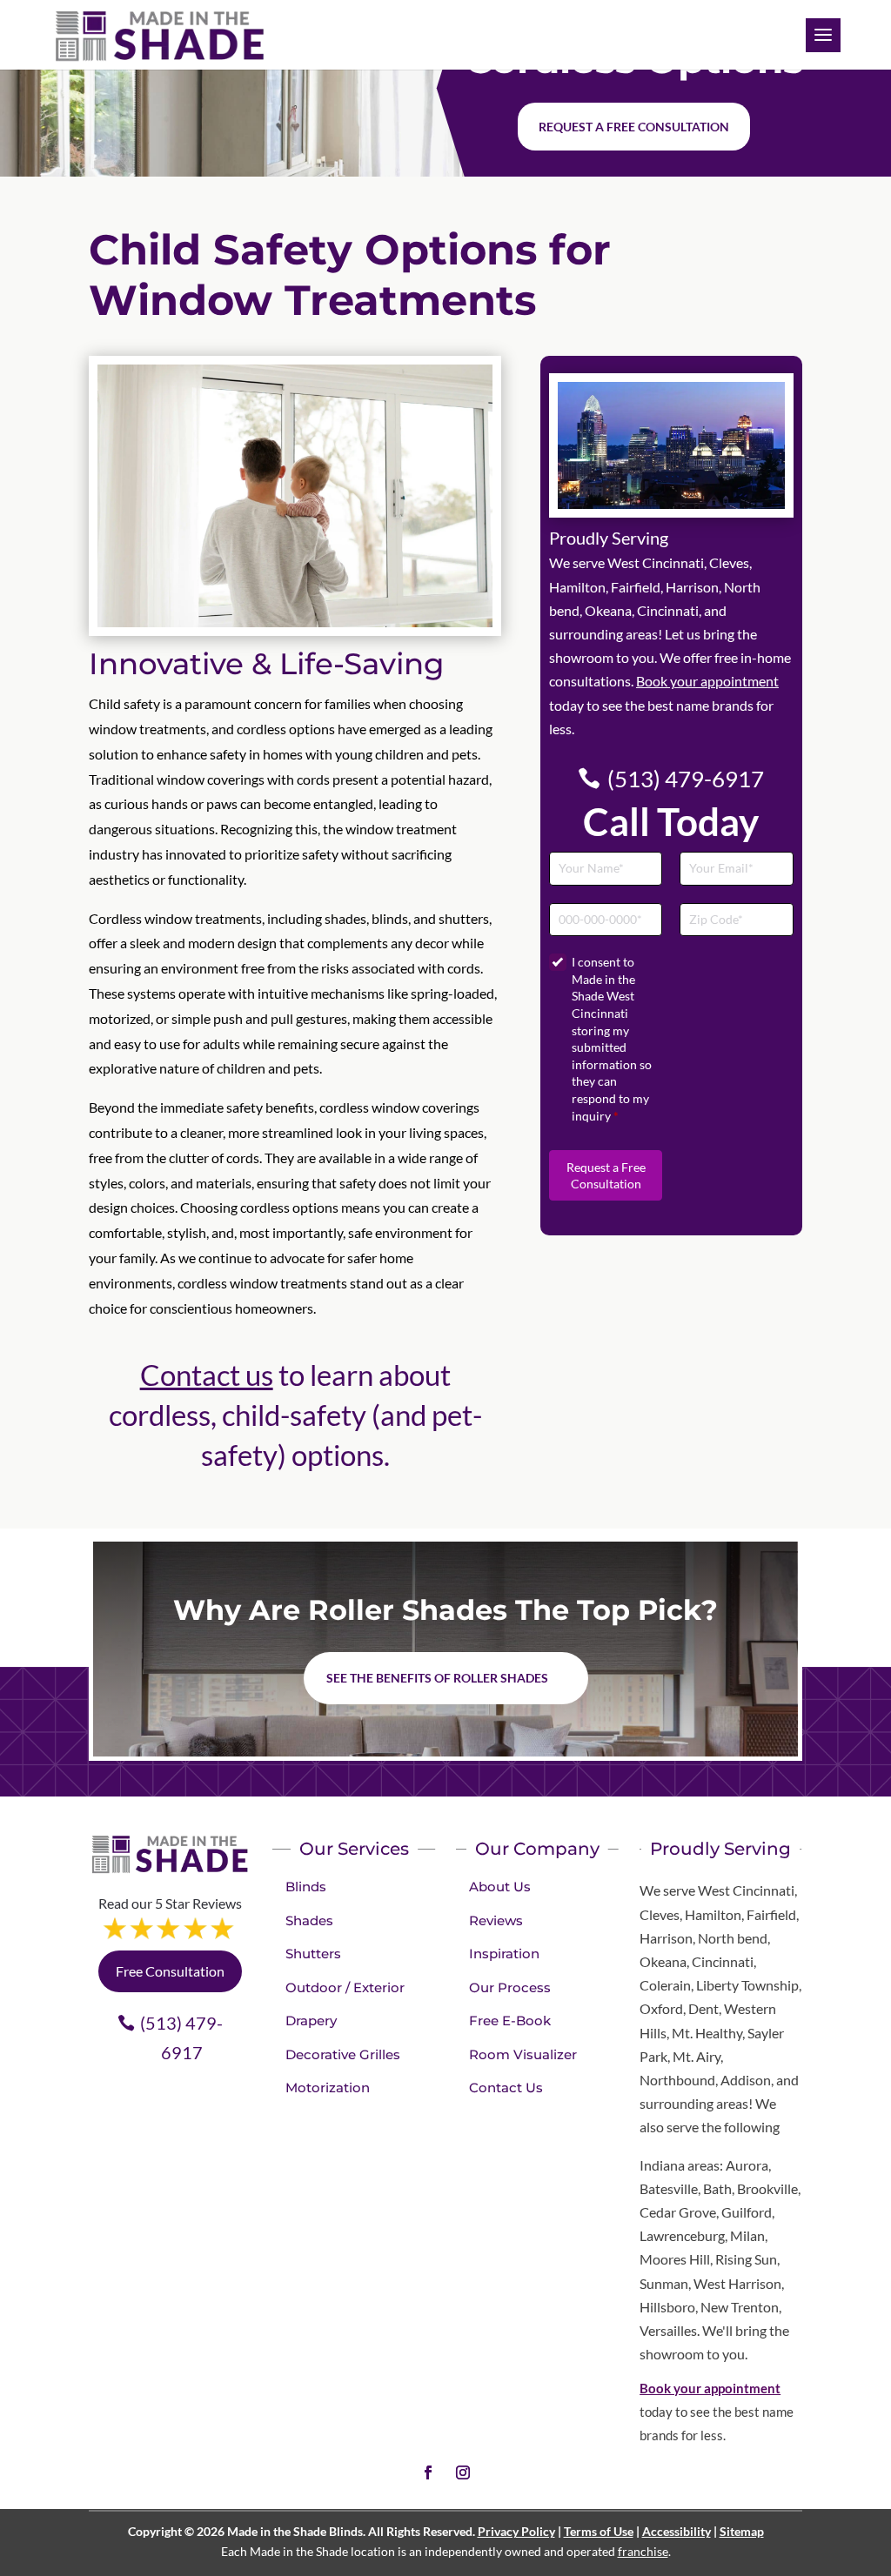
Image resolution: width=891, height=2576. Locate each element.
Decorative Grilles (343, 2054)
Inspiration (504, 1954)
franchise (643, 2551)
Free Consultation (170, 1971)
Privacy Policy (516, 2531)
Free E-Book (510, 2021)
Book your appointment (707, 681)
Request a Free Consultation (606, 1176)
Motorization (328, 2088)
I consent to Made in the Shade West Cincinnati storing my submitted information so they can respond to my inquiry (612, 1038)
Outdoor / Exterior (345, 1987)
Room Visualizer (523, 2054)
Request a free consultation (634, 127)
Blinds (306, 1887)
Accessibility (677, 2531)
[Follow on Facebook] (428, 2472)
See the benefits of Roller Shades (437, 1678)
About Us (500, 1887)
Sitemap (742, 2531)
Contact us (207, 1375)
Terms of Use (599, 2531)
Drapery (311, 2021)
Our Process (510, 1987)
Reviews (496, 1920)
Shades (309, 1920)
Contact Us (506, 2088)
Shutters (313, 1954)
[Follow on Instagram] (463, 2472)
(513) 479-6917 (686, 779)
